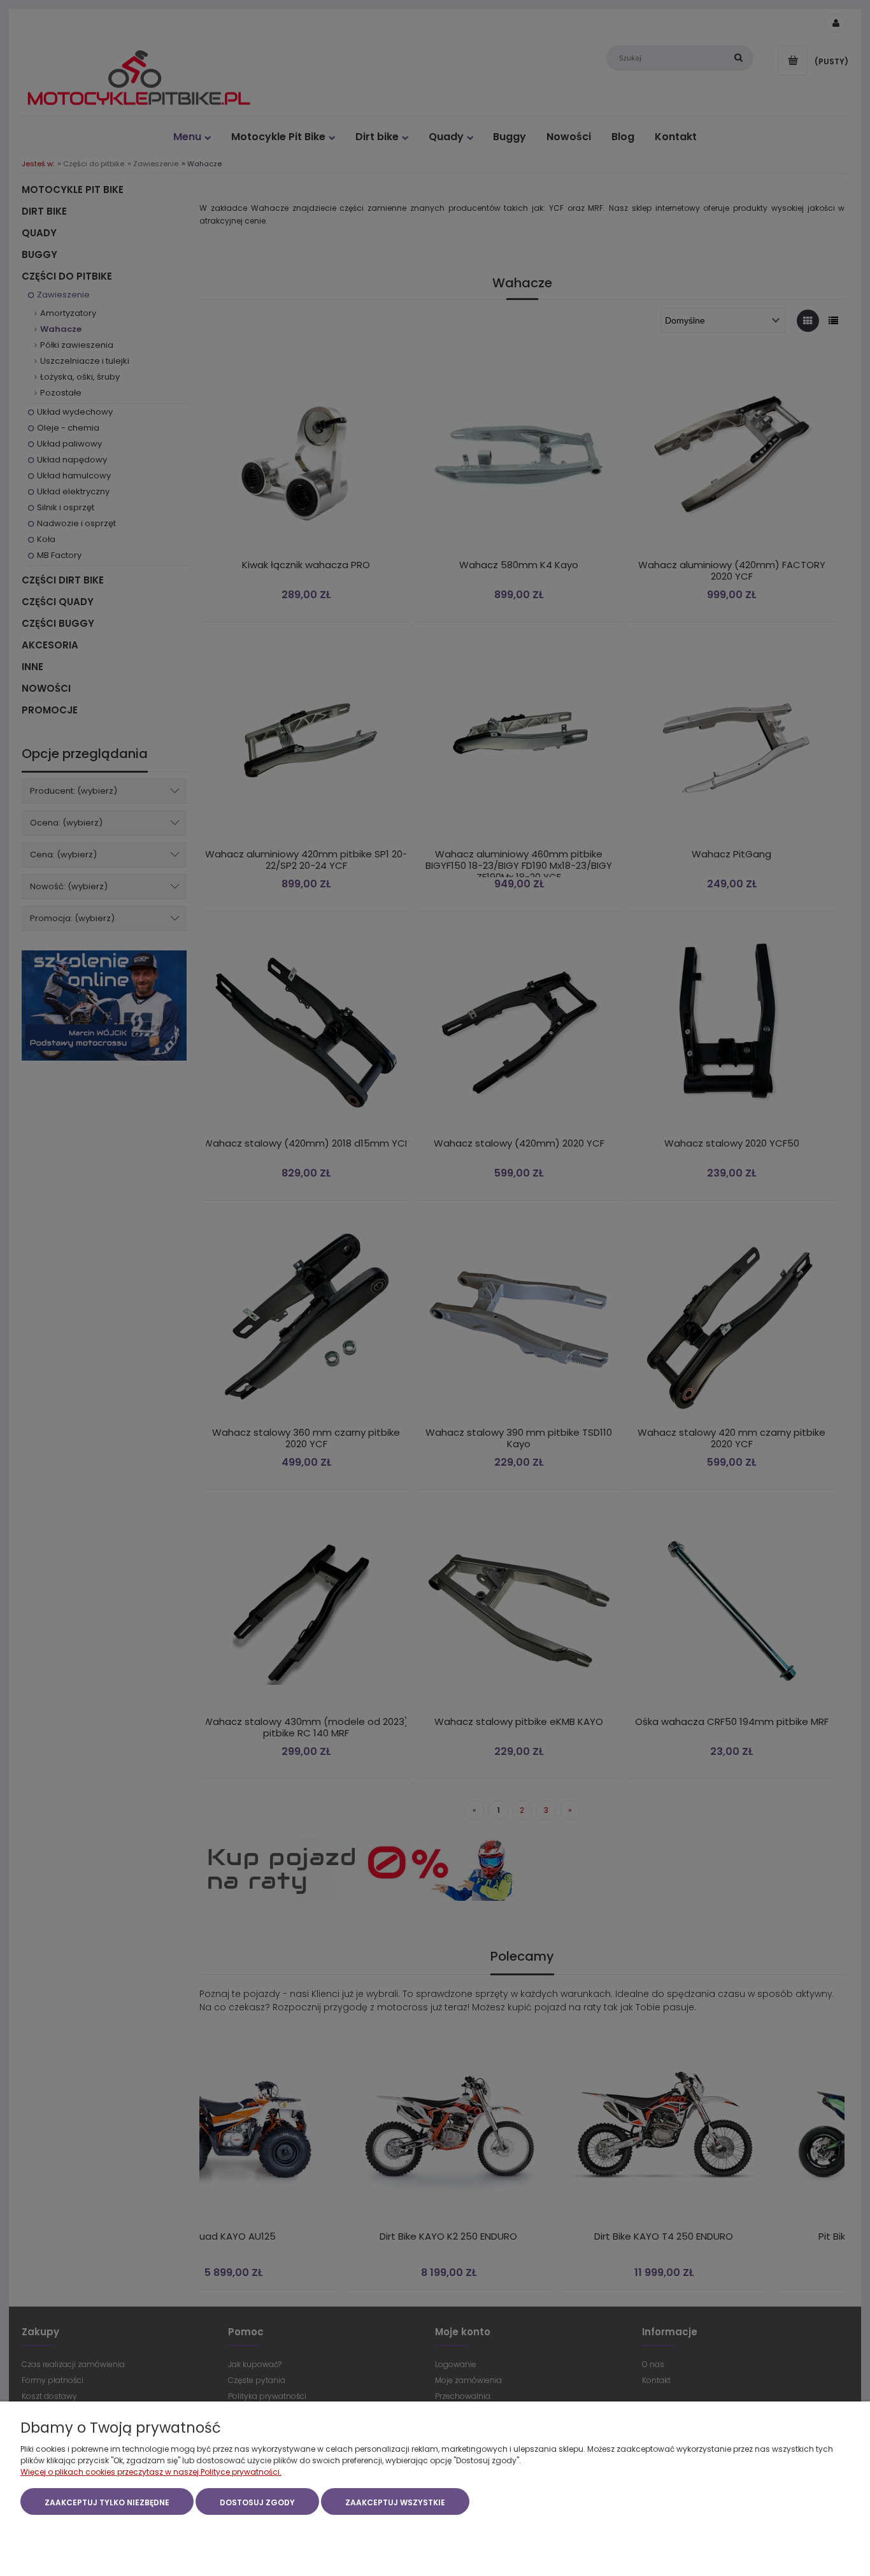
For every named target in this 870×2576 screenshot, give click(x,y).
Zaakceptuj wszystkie (395, 2502)
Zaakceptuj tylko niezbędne (107, 2502)
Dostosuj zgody (257, 2502)
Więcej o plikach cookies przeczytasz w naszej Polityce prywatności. (151, 2472)
